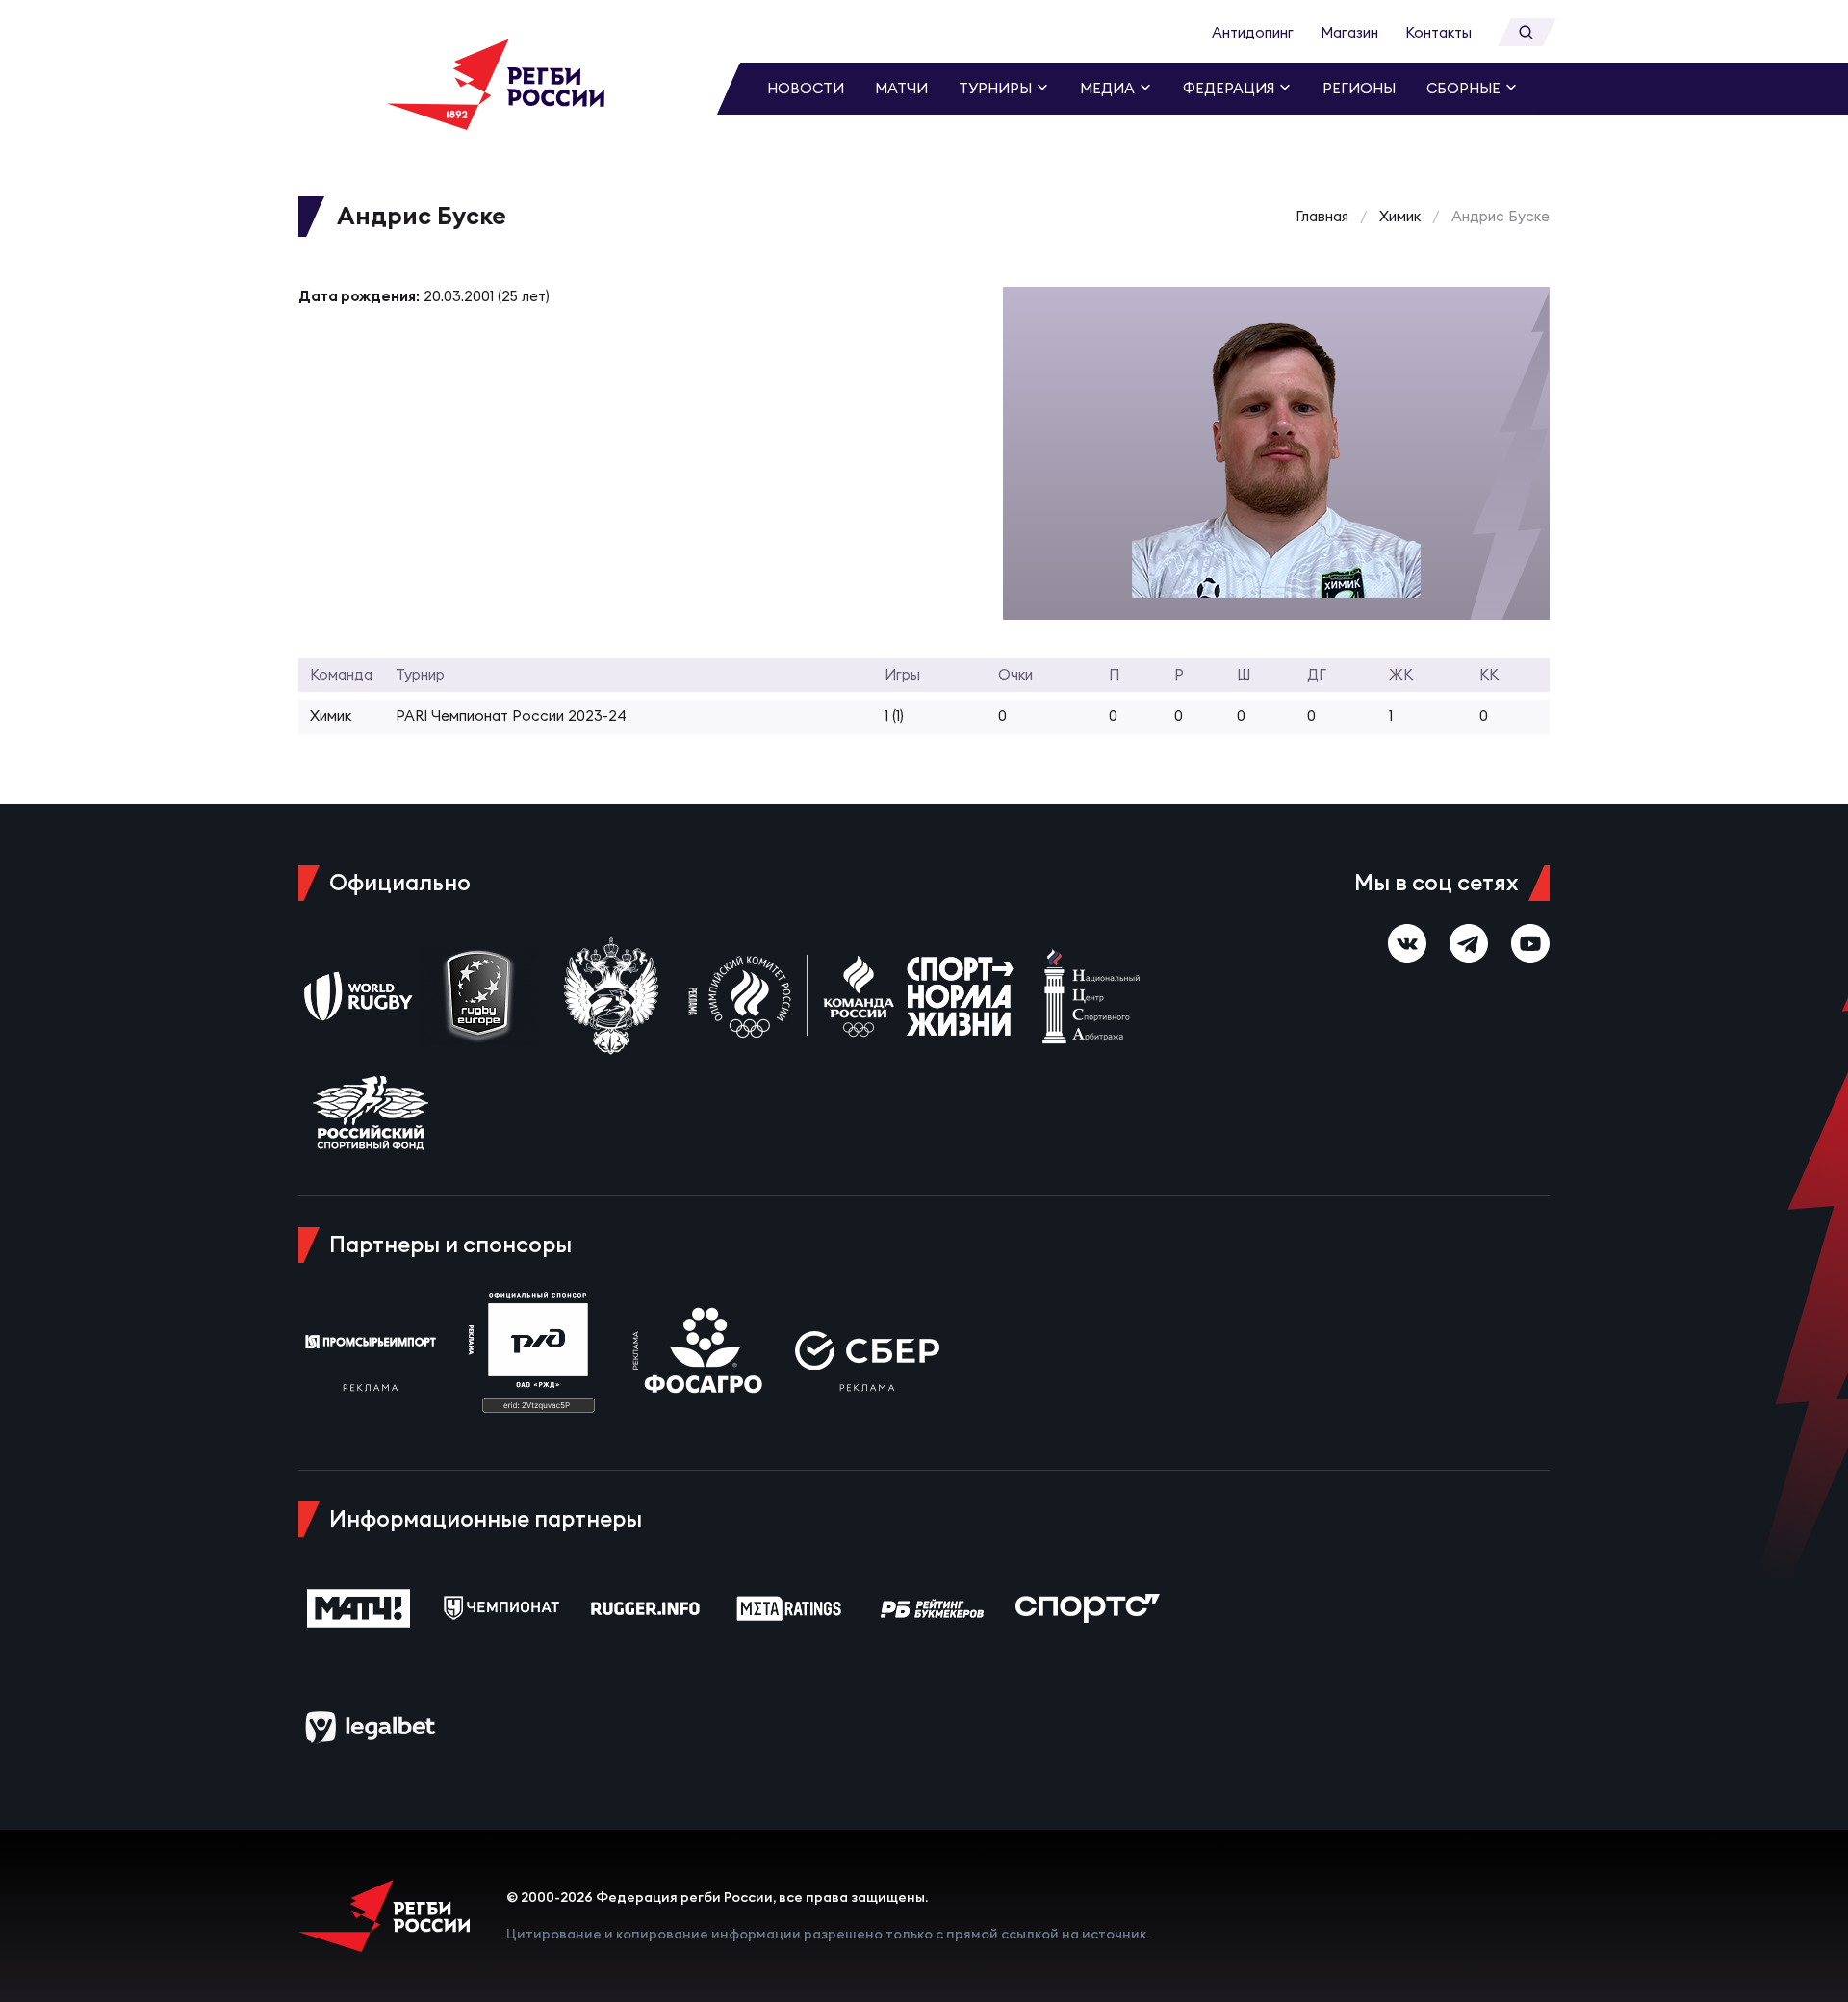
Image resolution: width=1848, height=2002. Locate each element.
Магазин (1349, 32)
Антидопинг (1253, 32)
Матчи (901, 88)
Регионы (1359, 88)
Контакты (1438, 32)
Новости (806, 88)
